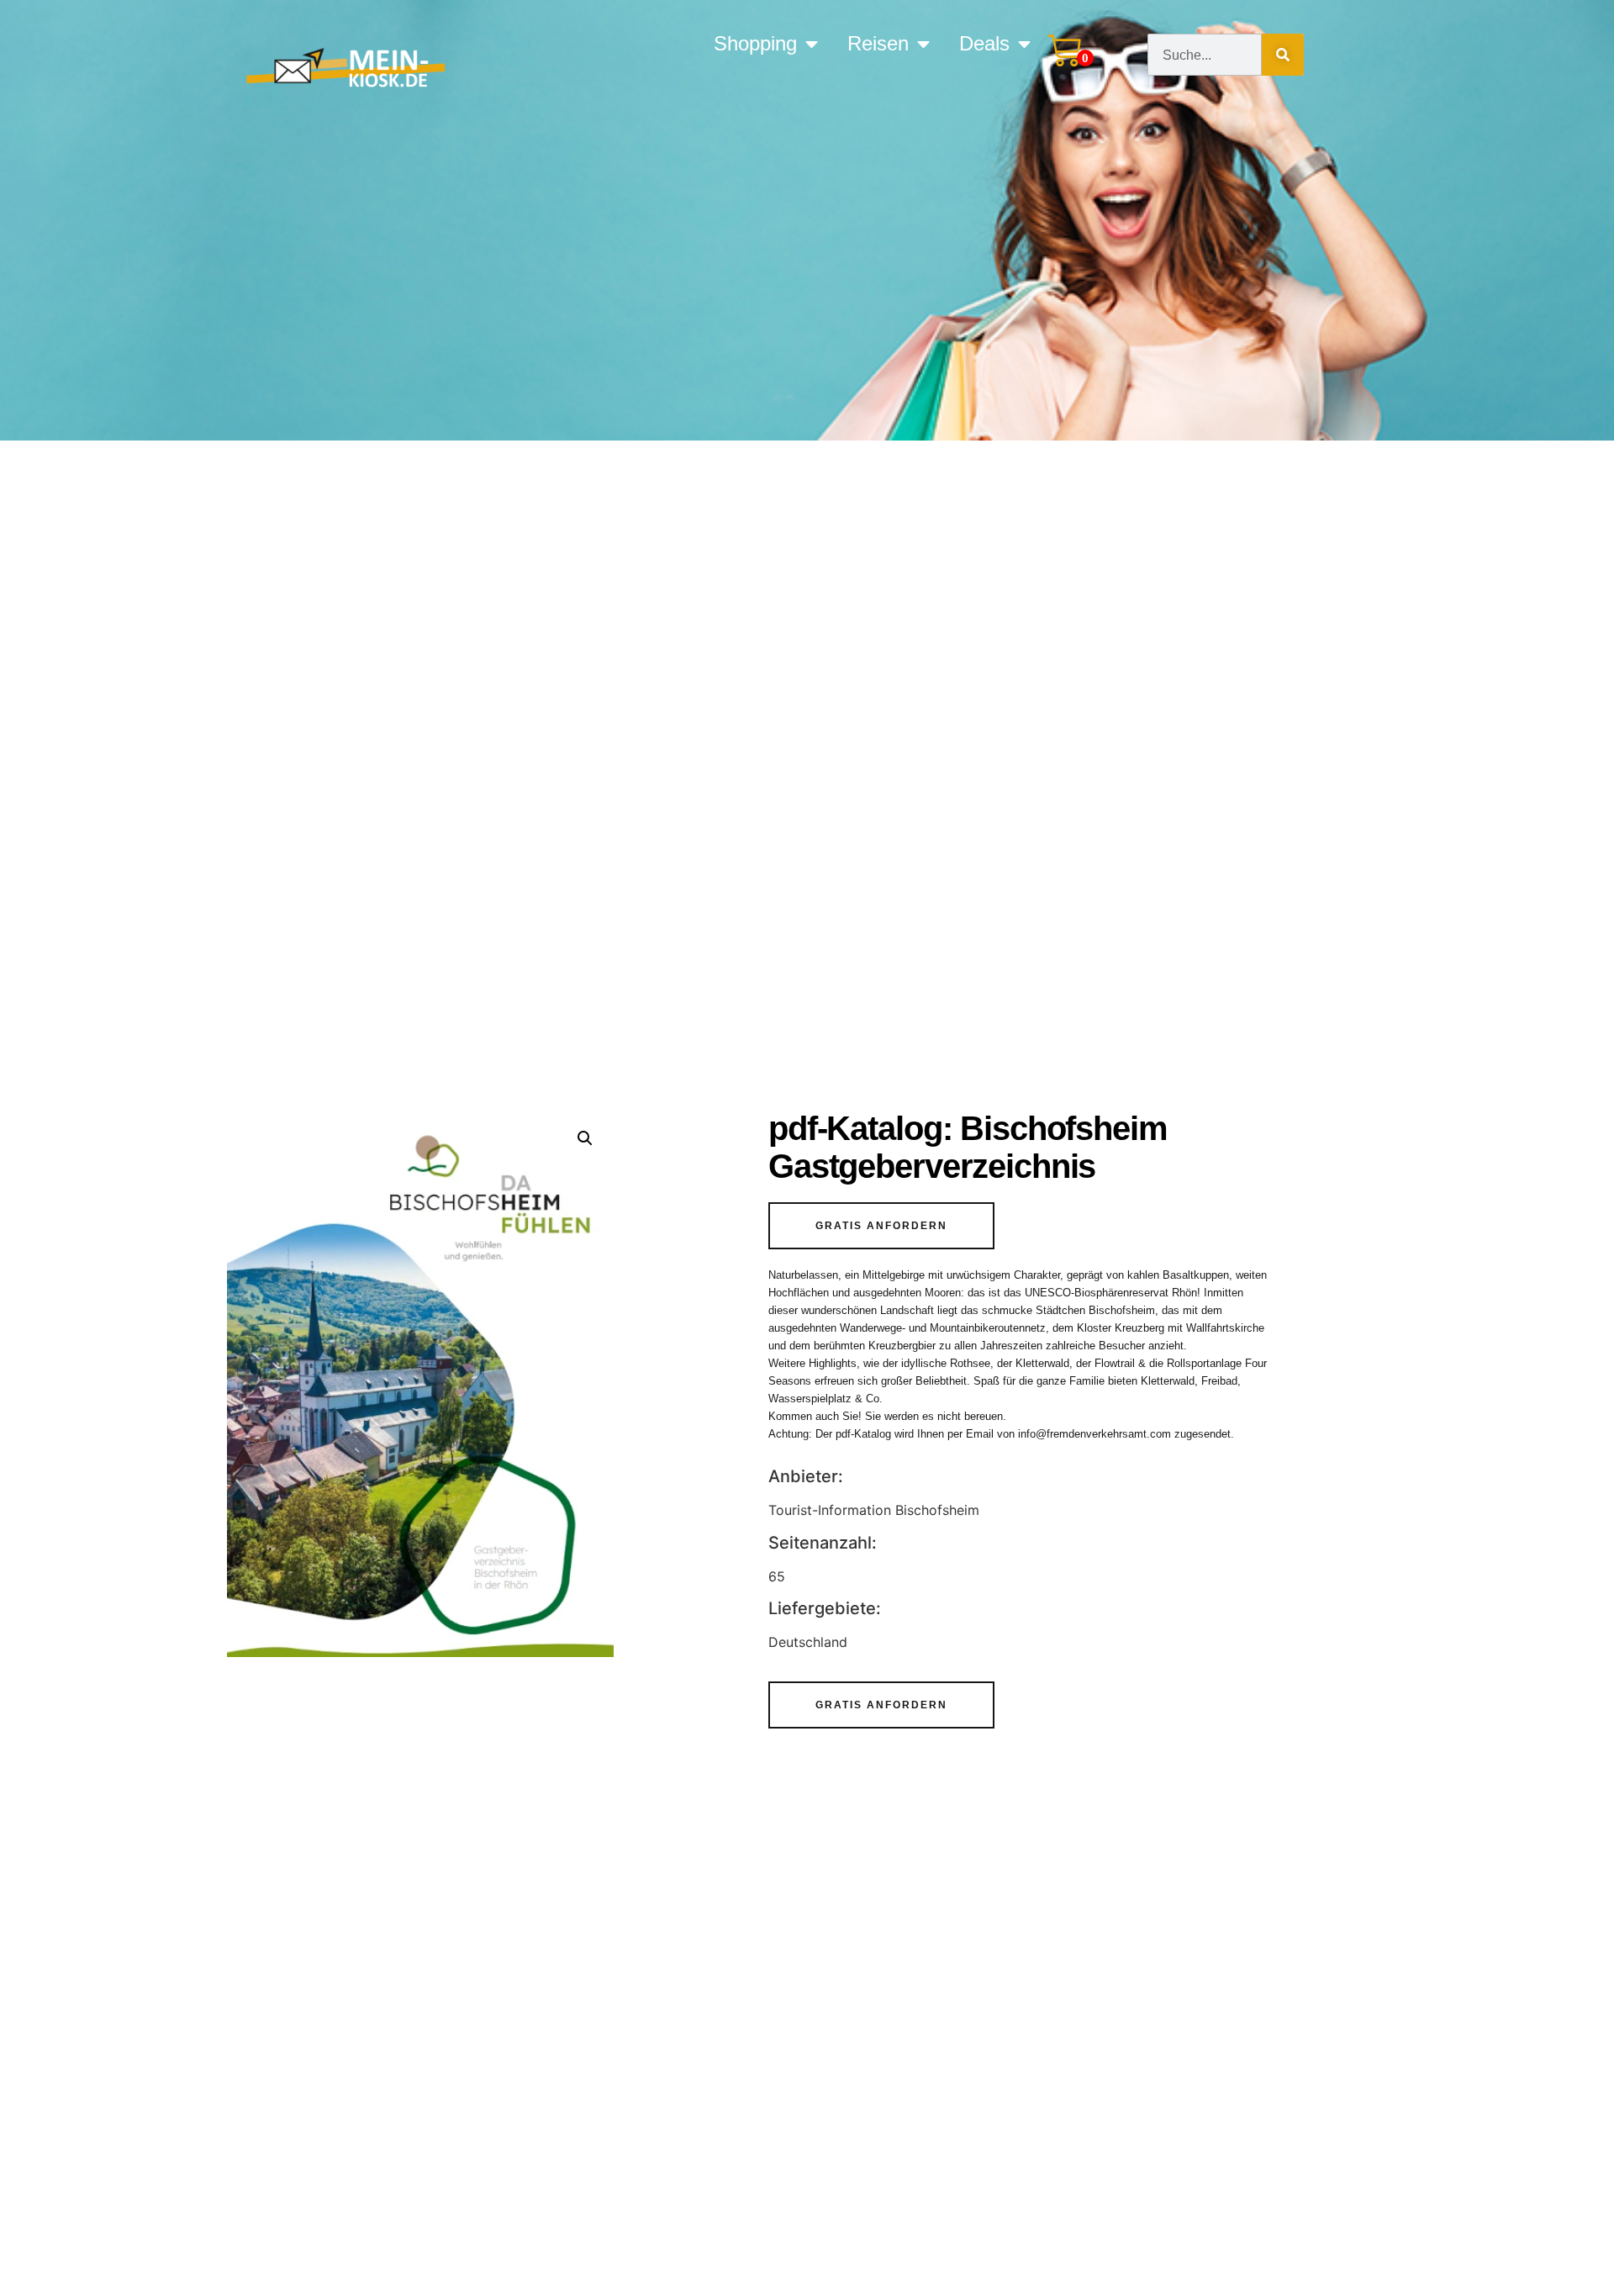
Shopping (755, 44)
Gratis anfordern (881, 1226)
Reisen (878, 44)
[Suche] (1283, 55)
